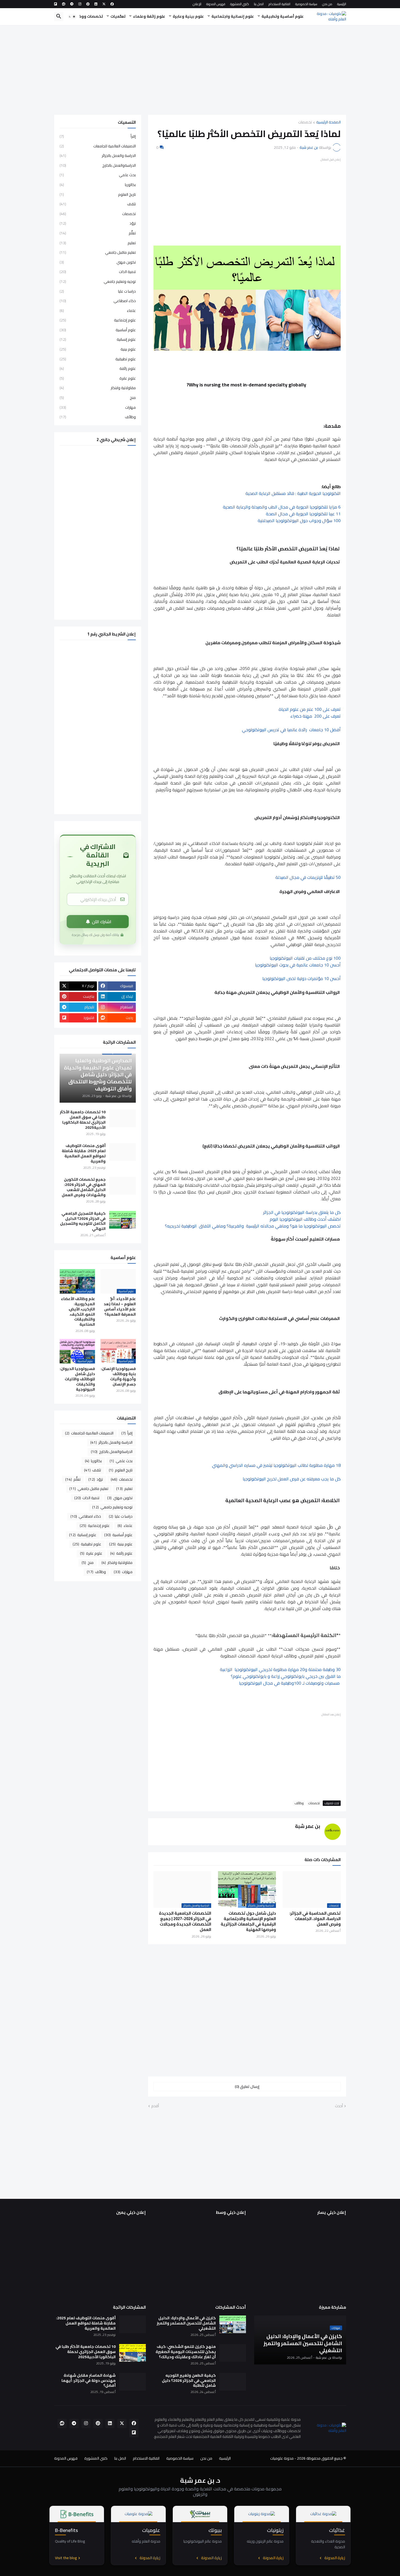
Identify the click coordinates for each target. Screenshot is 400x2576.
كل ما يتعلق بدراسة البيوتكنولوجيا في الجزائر (302, 1212)
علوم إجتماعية (98, 320)
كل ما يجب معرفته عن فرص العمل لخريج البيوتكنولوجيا (292, 1479)
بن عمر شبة (308, 1826)
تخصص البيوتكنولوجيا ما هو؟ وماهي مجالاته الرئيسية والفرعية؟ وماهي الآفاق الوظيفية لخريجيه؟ (253, 1226)
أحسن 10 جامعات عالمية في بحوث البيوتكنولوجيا (298, 965)
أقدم (155, 2106)
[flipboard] (56, 4)
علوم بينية (98, 349)
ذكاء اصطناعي (98, 301)
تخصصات (305, 123)
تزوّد (98, 223)
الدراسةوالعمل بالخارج (98, 165)
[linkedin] (96, 4)
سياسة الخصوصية (306, 4)
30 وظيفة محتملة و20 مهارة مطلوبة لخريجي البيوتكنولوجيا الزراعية (280, 1669)
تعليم (98, 243)
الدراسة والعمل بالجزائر (98, 156)
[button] (72, 17)
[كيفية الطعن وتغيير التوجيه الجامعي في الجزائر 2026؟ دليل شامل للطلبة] (233, 2382)
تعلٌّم (98, 233)
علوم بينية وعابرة (188, 16)
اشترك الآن (102, 922)
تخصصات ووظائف (87, 16)
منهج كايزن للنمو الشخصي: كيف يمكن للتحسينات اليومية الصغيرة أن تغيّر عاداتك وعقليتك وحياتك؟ (186, 2352)
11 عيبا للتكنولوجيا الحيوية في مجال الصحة (303, 514)
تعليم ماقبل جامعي (98, 252)
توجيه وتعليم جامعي (98, 281)
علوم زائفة (98, 368)
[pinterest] (88, 4)
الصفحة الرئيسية (328, 123)
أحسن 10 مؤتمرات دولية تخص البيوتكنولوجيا (301, 978)
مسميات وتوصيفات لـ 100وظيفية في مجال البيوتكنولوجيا (290, 1683)
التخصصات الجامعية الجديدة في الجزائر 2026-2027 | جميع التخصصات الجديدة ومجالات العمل (185, 1922)
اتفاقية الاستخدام (279, 4)
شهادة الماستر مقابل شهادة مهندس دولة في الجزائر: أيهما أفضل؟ (89, 2381)
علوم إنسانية (98, 339)
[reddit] (64, 4)
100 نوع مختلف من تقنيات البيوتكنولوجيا (305, 958)
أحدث (339, 2106)
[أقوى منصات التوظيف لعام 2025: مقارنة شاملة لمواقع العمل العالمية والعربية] (122, 1152)
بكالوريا (98, 185)
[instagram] (80, 4)
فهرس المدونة (216, 4)
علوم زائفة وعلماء (149, 16)
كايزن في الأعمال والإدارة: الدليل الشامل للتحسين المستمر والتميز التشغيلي (186, 2323)
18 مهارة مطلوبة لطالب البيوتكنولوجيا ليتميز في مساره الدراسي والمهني (276, 1465)
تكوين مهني (98, 262)
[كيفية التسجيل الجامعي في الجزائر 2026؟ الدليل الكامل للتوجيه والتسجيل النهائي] (122, 1220)
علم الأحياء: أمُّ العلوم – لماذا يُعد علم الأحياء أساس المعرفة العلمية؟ (120, 1307)
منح (98, 398)
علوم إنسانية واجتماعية (233, 16)
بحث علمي (98, 175)
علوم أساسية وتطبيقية (283, 16)
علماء (98, 311)
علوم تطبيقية (98, 359)
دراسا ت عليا (98, 291)
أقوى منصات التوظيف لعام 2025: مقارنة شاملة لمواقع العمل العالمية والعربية (84, 1154)
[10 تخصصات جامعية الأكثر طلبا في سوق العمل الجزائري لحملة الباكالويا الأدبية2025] (122, 1118)
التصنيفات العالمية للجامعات (98, 146)
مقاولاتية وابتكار (98, 388)
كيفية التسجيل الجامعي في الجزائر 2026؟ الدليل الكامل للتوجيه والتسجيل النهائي (83, 1221)
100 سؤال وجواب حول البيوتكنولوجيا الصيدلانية (299, 520)
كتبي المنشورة (240, 4)
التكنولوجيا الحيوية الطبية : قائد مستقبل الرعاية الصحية (293, 493)
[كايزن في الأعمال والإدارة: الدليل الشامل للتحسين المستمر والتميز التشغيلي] (233, 2324)
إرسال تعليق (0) (247, 2087)
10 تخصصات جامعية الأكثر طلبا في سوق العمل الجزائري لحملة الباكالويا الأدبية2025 (83, 1120)
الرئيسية (342, 4)
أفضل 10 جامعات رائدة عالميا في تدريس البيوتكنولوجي (291, 730)
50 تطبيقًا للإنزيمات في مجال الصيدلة (308, 877)
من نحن (327, 4)
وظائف (299, 1803)
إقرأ (98, 137)
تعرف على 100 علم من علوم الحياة (310, 709)
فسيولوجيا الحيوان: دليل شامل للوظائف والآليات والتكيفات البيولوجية (77, 1379)
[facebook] (112, 4)
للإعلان (197, 4)
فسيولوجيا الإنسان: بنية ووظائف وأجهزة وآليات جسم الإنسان (118, 1377)
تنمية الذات (98, 272)
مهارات (98, 407)
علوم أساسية (98, 330)
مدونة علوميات (282, 2458)
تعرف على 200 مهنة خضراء (316, 716)
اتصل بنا (259, 4)
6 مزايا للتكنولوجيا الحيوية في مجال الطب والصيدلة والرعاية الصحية (281, 507)
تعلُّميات (118, 16)
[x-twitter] (104, 4)
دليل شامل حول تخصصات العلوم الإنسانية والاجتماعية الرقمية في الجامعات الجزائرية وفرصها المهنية (248, 1922)
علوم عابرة (98, 378)
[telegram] (72, 4)
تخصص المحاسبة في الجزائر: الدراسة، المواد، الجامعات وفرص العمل (315, 1919)
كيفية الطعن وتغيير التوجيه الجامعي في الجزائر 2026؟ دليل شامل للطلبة (189, 2381)
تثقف (98, 204)
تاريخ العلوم (98, 194)
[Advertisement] (200, 70)
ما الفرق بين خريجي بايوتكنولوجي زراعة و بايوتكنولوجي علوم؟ (286, 1676)
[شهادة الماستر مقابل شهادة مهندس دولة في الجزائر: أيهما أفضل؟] (133, 2382)
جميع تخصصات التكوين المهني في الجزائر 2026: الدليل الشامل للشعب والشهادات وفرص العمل (84, 1187)
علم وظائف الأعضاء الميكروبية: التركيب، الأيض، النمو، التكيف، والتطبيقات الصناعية (78, 1312)
